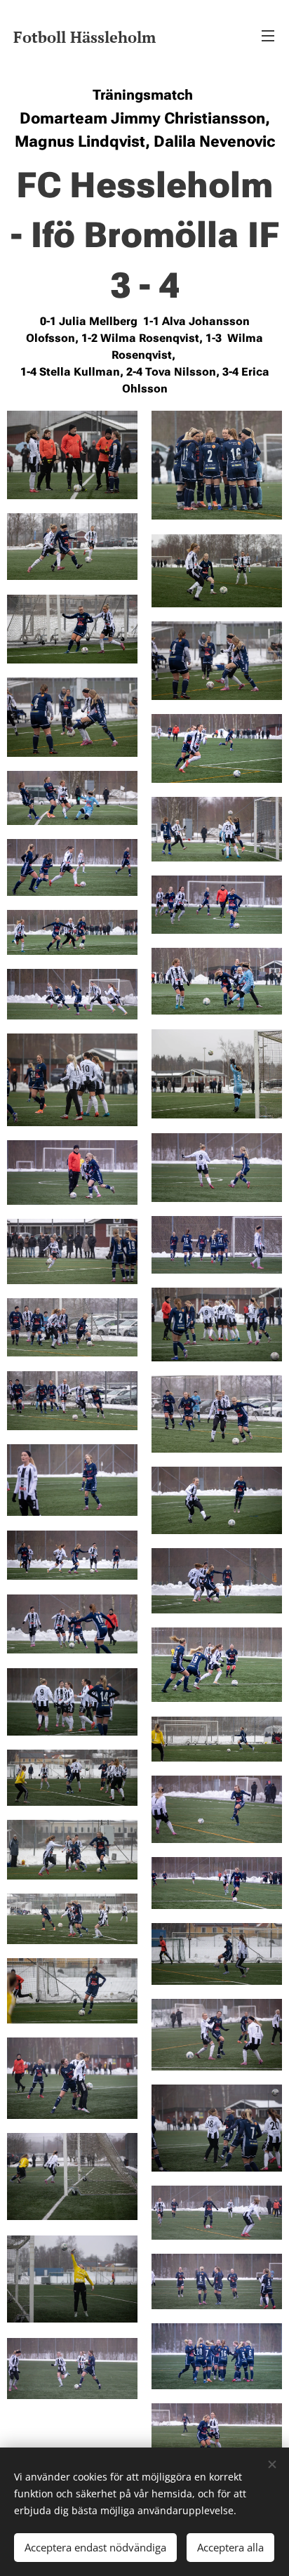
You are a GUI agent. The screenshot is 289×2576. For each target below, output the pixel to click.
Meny (268, 35)
